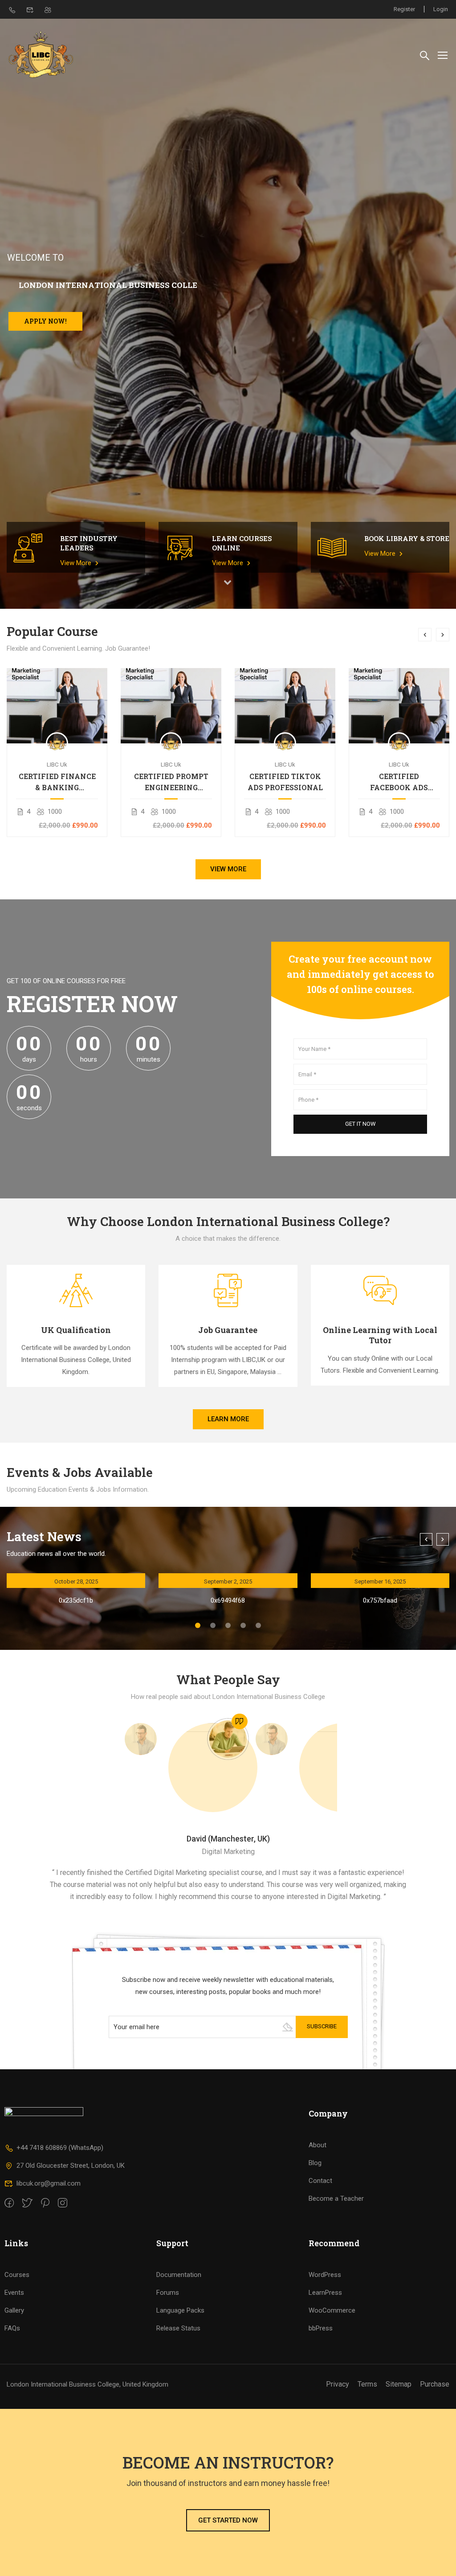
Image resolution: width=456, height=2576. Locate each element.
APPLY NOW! (45, 321)
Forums (168, 2293)
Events (14, 2293)
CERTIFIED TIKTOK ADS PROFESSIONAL (285, 782)
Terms (367, 2384)
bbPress (321, 2328)
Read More (57, 705)
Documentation (179, 2275)
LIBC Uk (57, 764)
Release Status (178, 2328)
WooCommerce (332, 2310)
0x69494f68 (228, 1600)
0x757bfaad (380, 1600)
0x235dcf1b (76, 1600)
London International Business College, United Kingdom (88, 2384)
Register (404, 9)
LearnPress (325, 2293)
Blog (315, 2163)
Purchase (435, 2384)
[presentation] (425, 635)
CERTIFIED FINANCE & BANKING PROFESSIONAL (57, 782)
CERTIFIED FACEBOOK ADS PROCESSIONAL (399, 782)
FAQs (12, 2328)
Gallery (14, 2310)
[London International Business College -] (41, 55)
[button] (198, 1625)
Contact (320, 2181)
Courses (17, 2275)
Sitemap (399, 2384)
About (318, 2145)
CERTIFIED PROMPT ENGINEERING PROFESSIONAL (171, 782)
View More (77, 563)
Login (441, 9)
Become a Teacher (336, 2199)
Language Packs (180, 2310)
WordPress (325, 2275)
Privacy (338, 2384)
